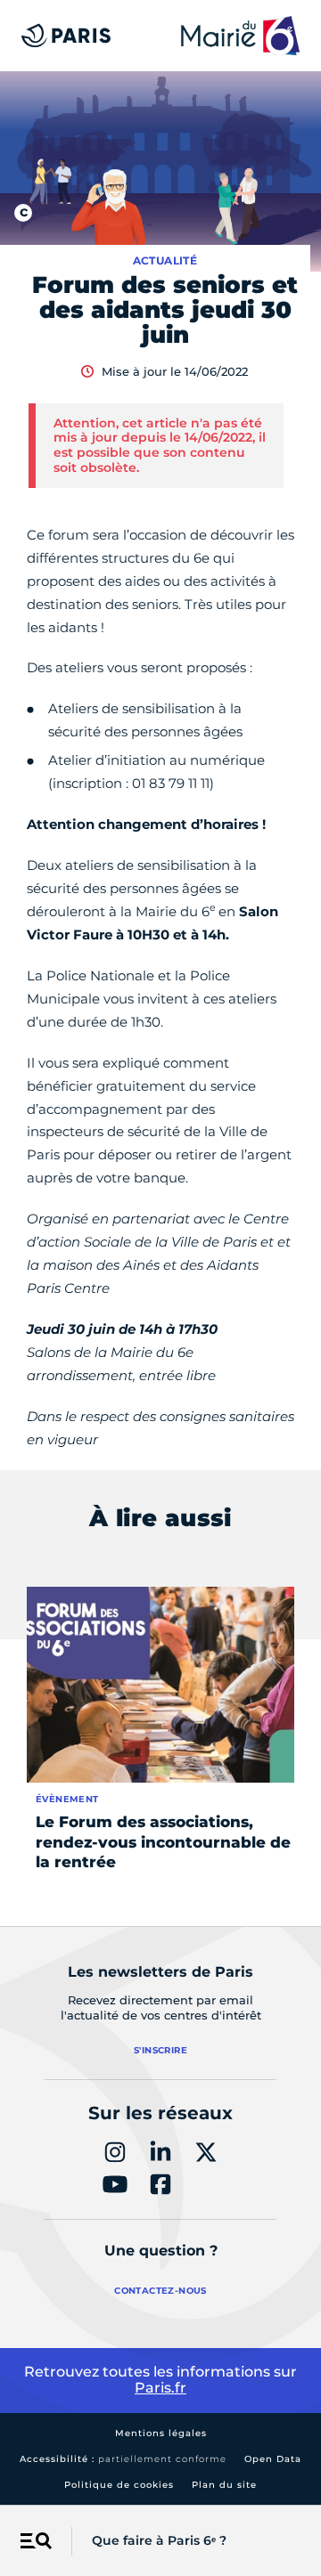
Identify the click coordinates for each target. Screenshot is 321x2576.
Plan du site (224, 2485)
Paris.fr (160, 2388)
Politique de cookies (119, 2485)
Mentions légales (161, 2433)
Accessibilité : (123, 2459)
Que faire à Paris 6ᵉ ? (159, 2540)
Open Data (273, 2459)
